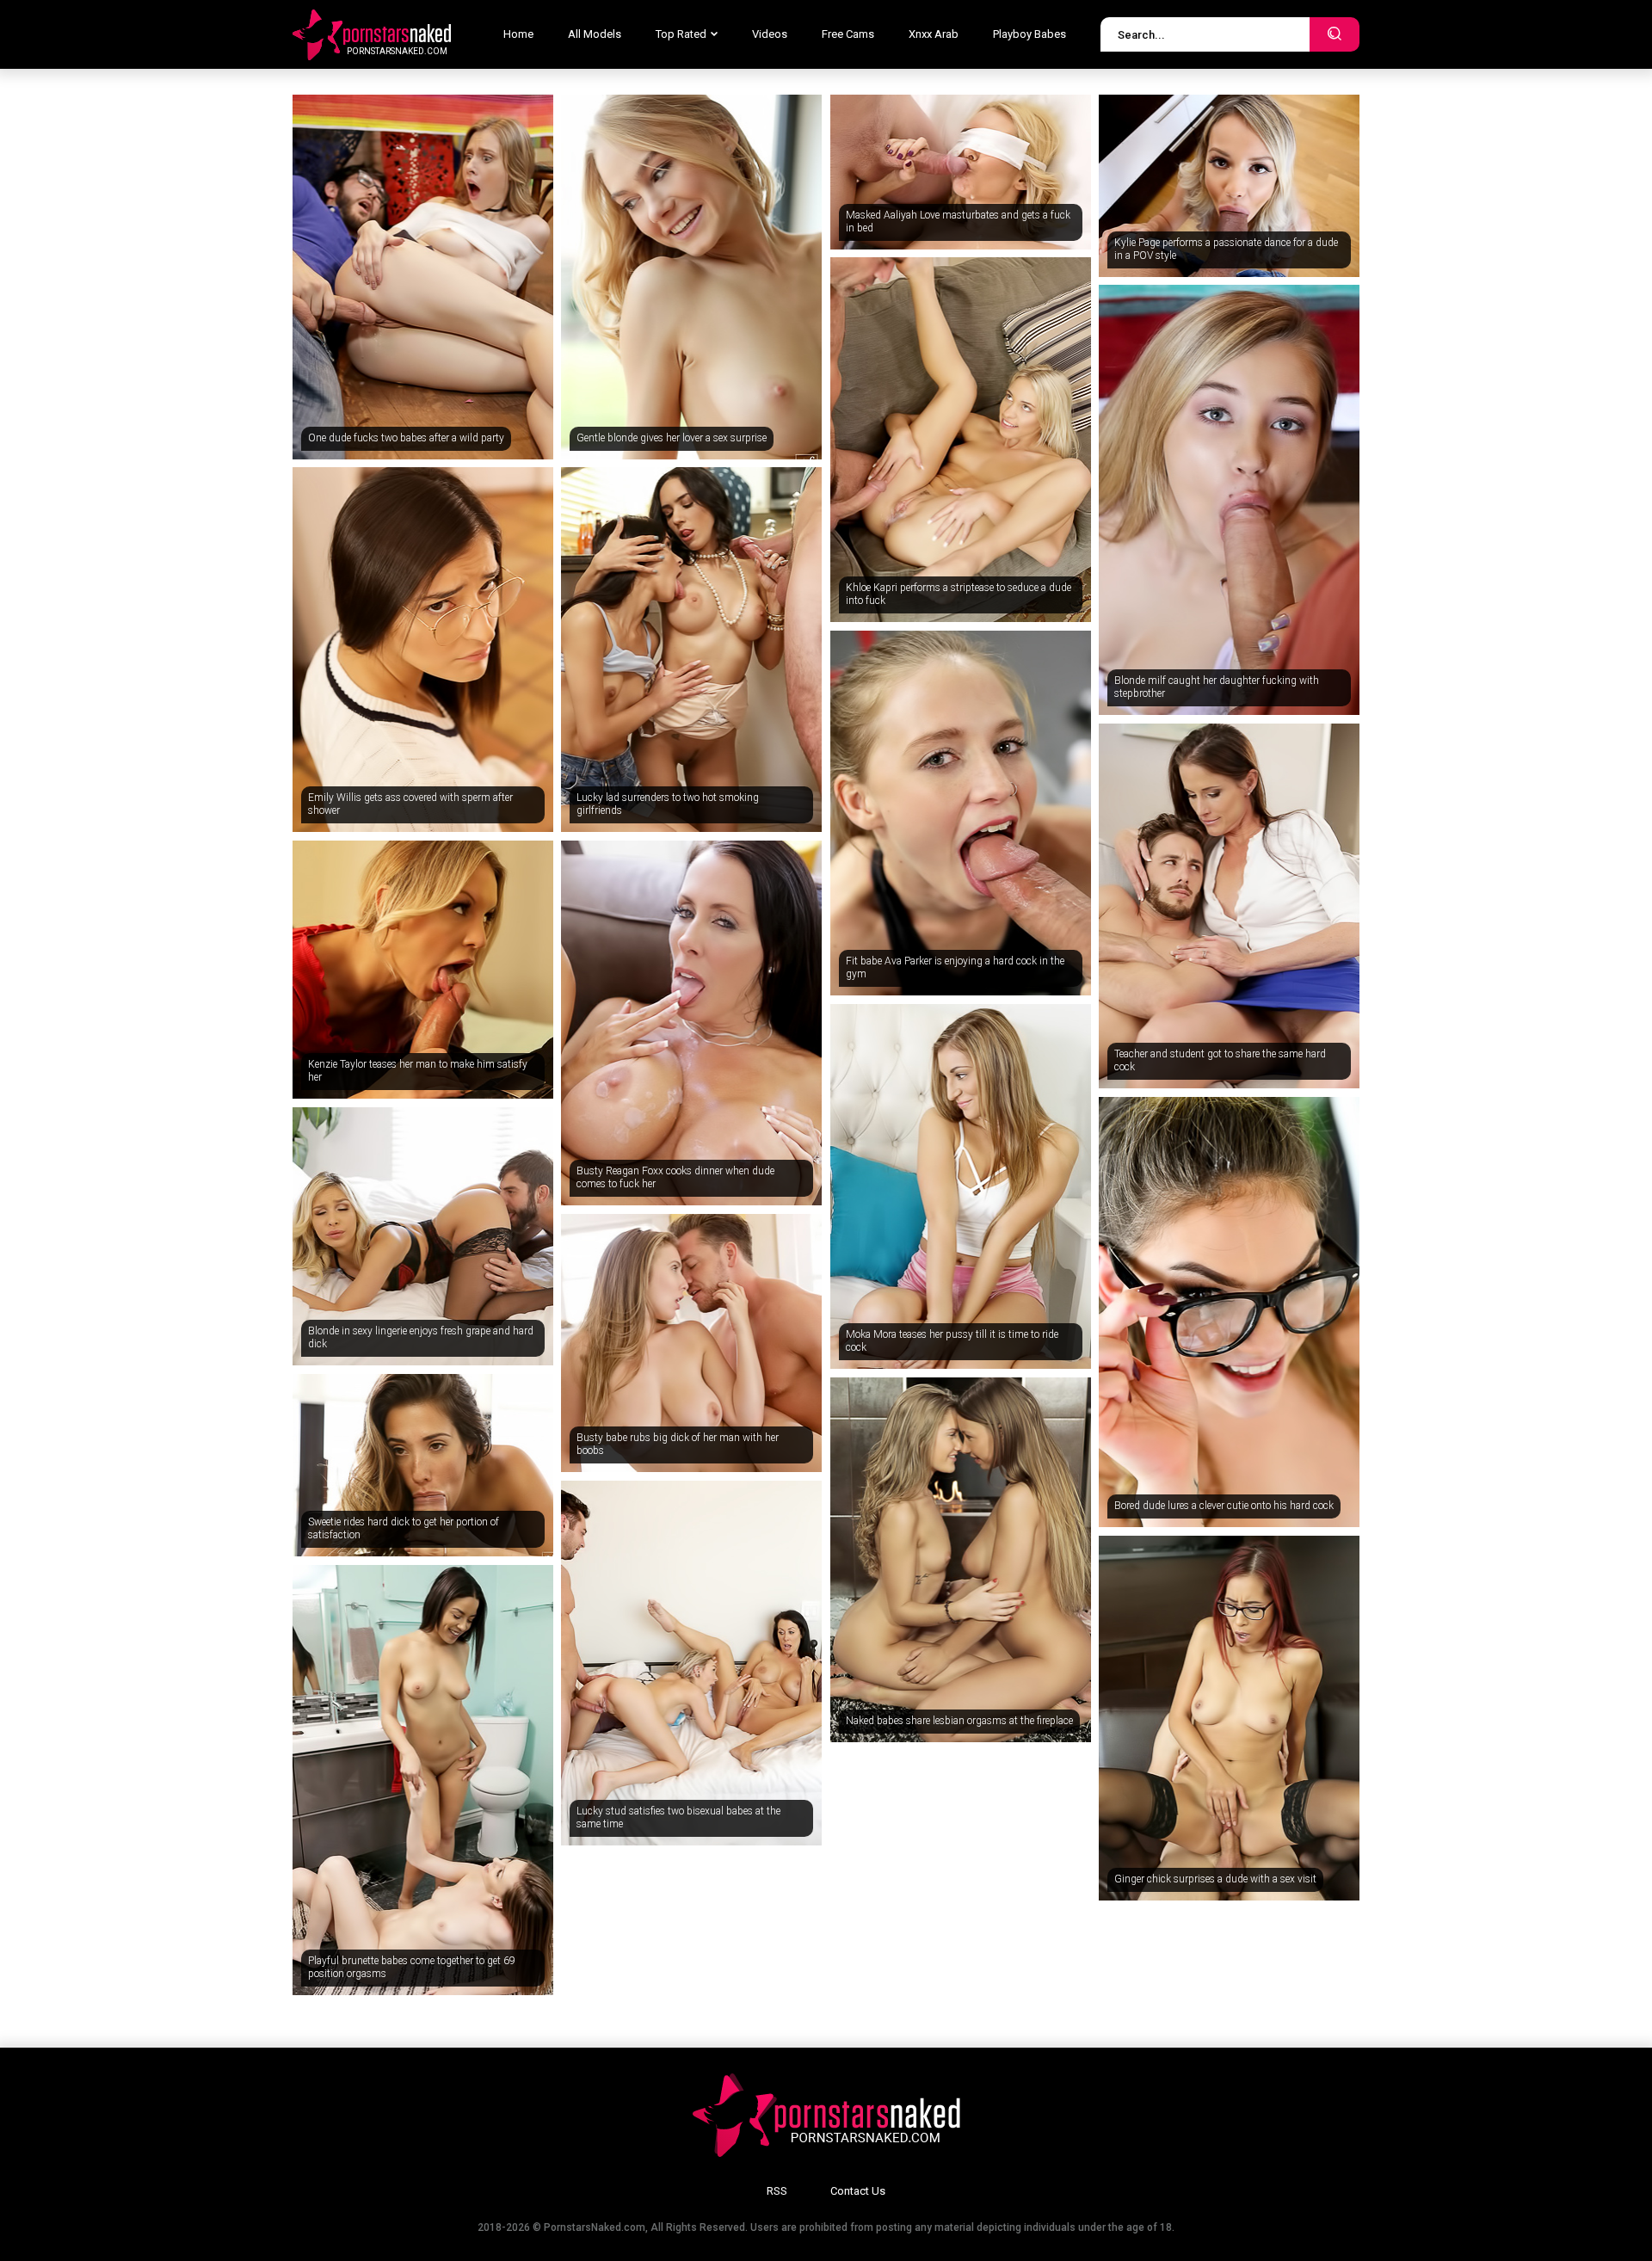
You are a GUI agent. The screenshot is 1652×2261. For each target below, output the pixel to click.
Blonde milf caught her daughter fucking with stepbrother (1217, 687)
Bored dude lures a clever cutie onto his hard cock (1224, 1506)
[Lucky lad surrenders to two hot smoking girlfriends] (691, 650)
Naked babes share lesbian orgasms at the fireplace (959, 1721)
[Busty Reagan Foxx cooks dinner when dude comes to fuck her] (691, 1023)
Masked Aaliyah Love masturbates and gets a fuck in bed (958, 222)
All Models (595, 34)
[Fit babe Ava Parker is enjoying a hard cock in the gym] (961, 813)
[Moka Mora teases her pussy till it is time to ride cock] (961, 1186)
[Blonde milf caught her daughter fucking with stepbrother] (1229, 500)
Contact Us (858, 2191)
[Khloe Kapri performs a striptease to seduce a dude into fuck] (961, 440)
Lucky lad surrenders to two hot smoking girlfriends (668, 804)
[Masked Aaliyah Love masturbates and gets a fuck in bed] (961, 172)
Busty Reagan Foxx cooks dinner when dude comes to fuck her (675, 1178)
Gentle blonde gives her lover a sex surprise (672, 438)
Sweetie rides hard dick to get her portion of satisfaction (404, 1529)
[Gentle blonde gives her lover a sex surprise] (691, 277)
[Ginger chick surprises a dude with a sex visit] (1229, 1718)
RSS (777, 2191)
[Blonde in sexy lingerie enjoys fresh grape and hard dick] (423, 1236)
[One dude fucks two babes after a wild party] (423, 277)
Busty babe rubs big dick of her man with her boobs (678, 1445)
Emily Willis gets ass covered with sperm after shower (410, 804)
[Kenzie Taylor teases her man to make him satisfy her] (423, 970)
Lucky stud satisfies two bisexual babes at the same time (678, 1818)
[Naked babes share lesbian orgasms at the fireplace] (961, 1560)
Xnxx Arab (934, 34)
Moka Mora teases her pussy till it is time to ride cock (952, 1341)
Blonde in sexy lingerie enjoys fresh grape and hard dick (421, 1338)
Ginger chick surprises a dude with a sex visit (1215, 1879)
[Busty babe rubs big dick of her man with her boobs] (691, 1343)
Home (518, 34)
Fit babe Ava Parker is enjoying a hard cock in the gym (955, 968)
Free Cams (848, 34)
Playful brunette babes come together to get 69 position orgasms (412, 1968)
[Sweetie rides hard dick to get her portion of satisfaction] (423, 1465)
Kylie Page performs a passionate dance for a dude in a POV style (1226, 250)
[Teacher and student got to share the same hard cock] (1229, 906)
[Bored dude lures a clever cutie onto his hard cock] (1229, 1312)
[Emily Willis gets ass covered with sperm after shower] (423, 650)
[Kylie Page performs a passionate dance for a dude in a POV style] (1229, 186)
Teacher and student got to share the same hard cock (1220, 1061)
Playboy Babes (1029, 34)
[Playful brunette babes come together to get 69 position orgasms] (423, 1780)
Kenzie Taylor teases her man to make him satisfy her (418, 1071)
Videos (770, 34)
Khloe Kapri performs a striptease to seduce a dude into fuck (959, 595)
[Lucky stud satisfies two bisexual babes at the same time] (691, 1663)
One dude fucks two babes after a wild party (406, 438)
